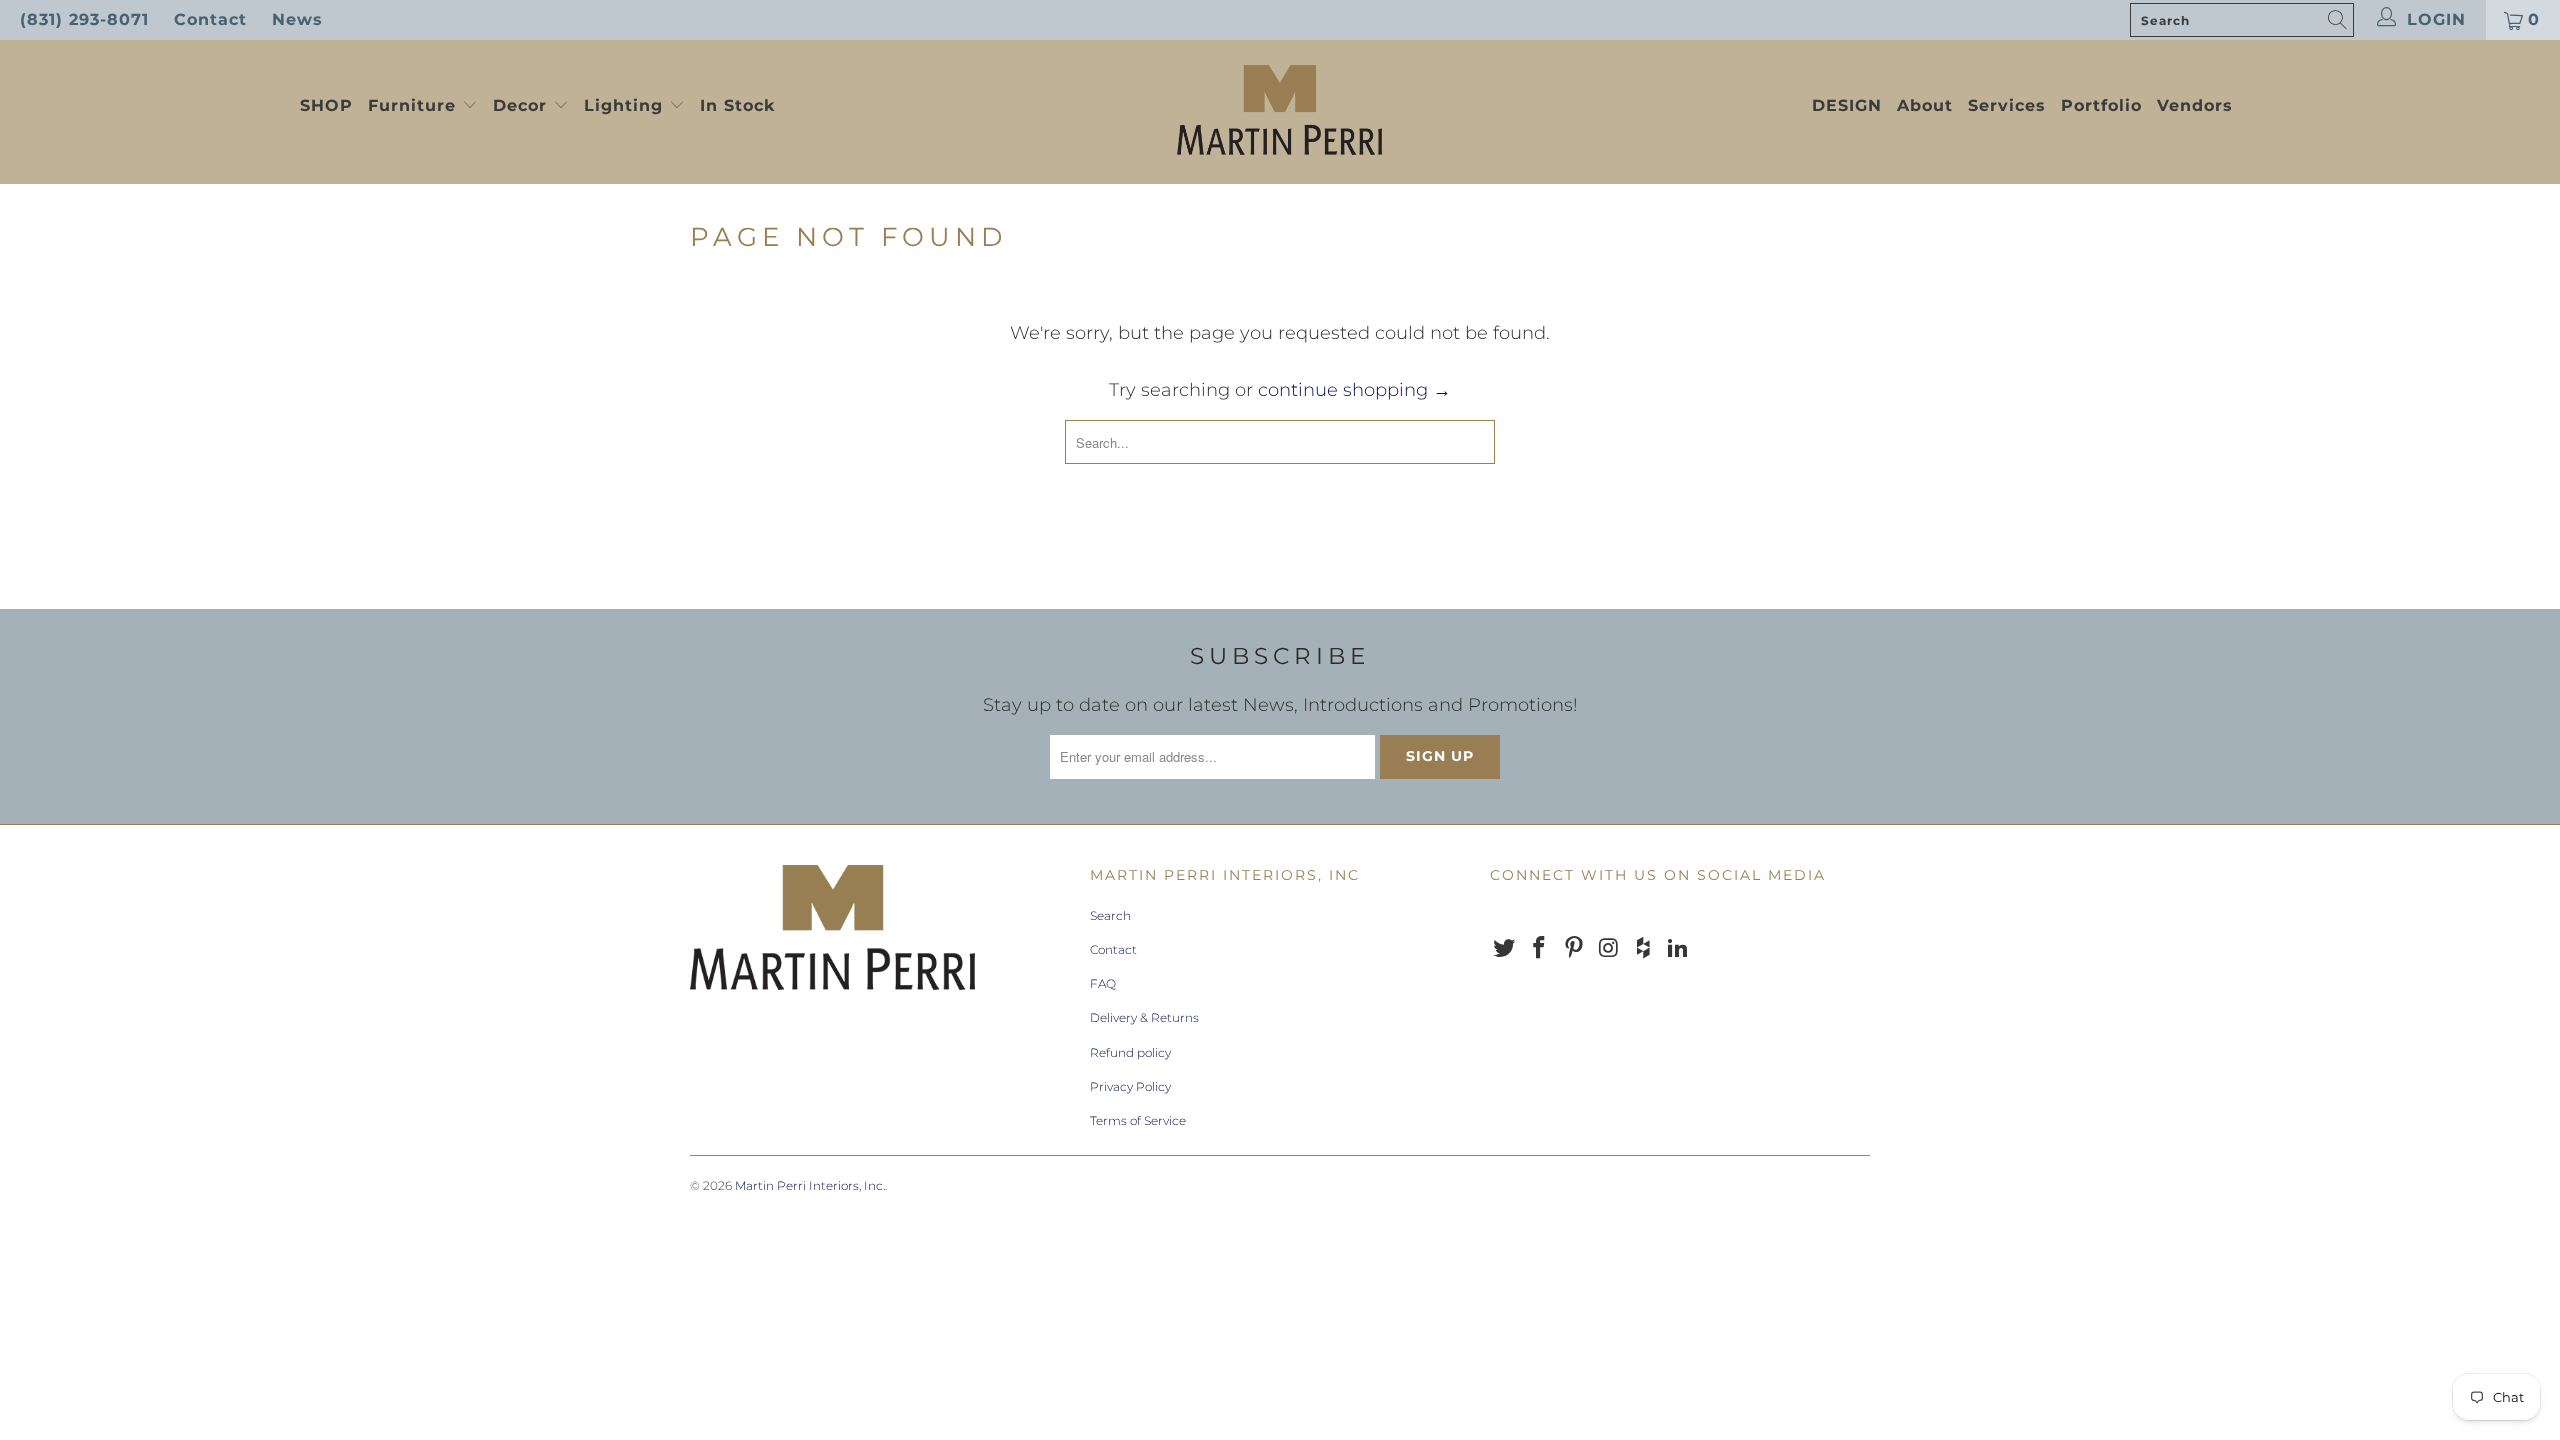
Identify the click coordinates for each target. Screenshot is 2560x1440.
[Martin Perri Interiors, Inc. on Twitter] (1505, 949)
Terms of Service (1138, 1120)
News (297, 19)
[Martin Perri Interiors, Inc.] (1280, 112)
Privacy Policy (1130, 1086)
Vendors (2195, 105)
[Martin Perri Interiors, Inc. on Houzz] (1644, 949)
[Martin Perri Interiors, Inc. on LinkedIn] (1678, 949)
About (1925, 105)
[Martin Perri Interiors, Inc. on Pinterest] (1574, 949)
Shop (326, 105)
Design (1847, 105)
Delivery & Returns (1144, 1017)
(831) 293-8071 (84, 19)
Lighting (626, 105)
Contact (210, 19)
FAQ (1103, 983)
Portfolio (2101, 105)
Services (2007, 105)
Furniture (412, 105)
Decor (523, 105)
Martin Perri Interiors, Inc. (810, 1185)
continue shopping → (1354, 390)
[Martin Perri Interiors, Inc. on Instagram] (1609, 949)
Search (1110, 915)
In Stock (737, 105)
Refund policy (1130, 1052)
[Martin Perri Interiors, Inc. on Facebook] (1540, 949)
